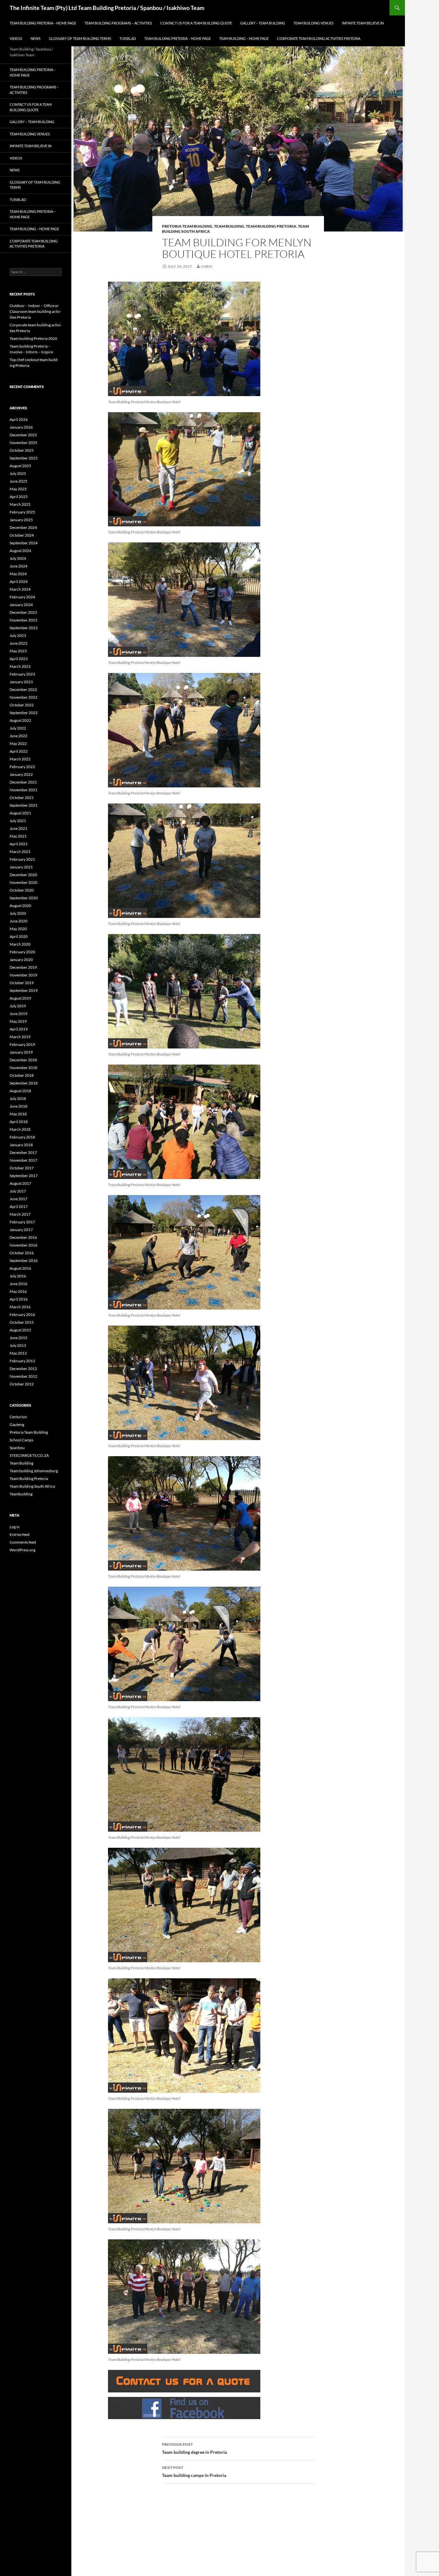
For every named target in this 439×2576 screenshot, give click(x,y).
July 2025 (18, 473)
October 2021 (22, 798)
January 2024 (21, 605)
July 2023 (18, 635)
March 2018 (20, 1129)
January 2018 (21, 1145)
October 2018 (22, 1075)
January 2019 (21, 1052)
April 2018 (19, 1122)
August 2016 (20, 1268)
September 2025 (24, 458)
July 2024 (18, 558)
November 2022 (23, 697)
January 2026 (21, 427)
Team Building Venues (314, 23)
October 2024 (22, 535)
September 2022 (24, 713)
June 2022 (18, 736)
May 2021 (18, 836)
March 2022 (20, 759)
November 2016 (23, 1245)
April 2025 (19, 497)
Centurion (18, 1417)
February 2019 (22, 1044)
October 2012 (22, 1384)
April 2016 (19, 1299)
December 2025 (23, 435)
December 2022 (23, 689)
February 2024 (22, 597)
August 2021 (20, 813)
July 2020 (18, 913)
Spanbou (17, 1448)
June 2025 (18, 481)
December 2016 (23, 1237)
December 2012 (23, 1369)
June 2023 (18, 643)
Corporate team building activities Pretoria (319, 38)
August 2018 (20, 1091)
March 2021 (20, 852)
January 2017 (21, 1230)
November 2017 (23, 1160)
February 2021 (22, 859)
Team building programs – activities (118, 23)
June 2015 (18, 1338)
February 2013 (22, 1361)
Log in (15, 1527)
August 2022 (20, 720)
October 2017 (22, 1168)
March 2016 (20, 1307)
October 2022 (22, 705)
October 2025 (22, 450)
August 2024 (20, 551)
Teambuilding (21, 1494)
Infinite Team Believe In (363, 23)
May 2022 (18, 744)
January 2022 (21, 774)
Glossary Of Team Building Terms (80, 38)
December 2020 (23, 875)
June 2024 (18, 566)
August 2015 (20, 1330)
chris (206, 266)
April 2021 (19, 844)
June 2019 (18, 1014)
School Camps (22, 1440)
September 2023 (24, 628)
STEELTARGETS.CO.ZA (29, 1455)
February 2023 (22, 674)
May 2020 (18, 929)
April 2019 (19, 1029)
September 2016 (24, 1261)
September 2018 (24, 1083)
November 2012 (23, 1376)
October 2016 (22, 1253)
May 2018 (18, 1114)
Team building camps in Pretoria (194, 2472)
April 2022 (19, 751)
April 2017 (19, 1206)
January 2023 (21, 682)
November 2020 (23, 882)
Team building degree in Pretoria (194, 2448)
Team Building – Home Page (244, 38)
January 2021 (21, 867)
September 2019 (24, 990)
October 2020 (22, 890)
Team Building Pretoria (271, 226)
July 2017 (18, 1191)
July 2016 (18, 1276)
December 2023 (23, 612)
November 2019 (23, 975)
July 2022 (18, 728)
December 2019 (23, 967)
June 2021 (18, 828)
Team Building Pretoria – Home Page (43, 23)
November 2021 (23, 790)
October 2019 (22, 983)
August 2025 (20, 466)
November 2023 (23, 620)
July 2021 (18, 821)
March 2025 (20, 504)
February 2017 (22, 1222)
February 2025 (22, 512)
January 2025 (21, 520)
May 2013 (18, 1353)
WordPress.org (22, 1550)
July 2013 (18, 1345)
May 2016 (18, 1291)
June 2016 (18, 1284)
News (36, 38)
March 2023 (20, 666)
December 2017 (23, 1152)
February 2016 (22, 1315)
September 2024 (24, 543)
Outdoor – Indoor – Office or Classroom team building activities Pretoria (35, 311)
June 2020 (18, 921)
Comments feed (23, 1542)
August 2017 (20, 1183)
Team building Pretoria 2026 (33, 338)
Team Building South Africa (32, 1486)
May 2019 (18, 1021)
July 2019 (18, 1006)
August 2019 (20, 998)
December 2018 (23, 1060)
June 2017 (18, 1199)
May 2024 (18, 574)
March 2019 (20, 1037)
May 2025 (18, 489)
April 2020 (19, 936)
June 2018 (18, 1106)
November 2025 (23, 443)
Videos (16, 38)
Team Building (229, 226)
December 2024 (23, 527)
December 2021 (23, 782)
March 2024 (20, 589)
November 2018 (23, 1068)
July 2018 (18, 1098)
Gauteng (17, 1424)
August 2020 (20, 906)
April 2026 (19, 419)
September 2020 (24, 898)
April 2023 (19, 659)
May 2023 (18, 651)
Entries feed (20, 1534)
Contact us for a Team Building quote (196, 23)
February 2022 (22, 767)
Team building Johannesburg (34, 1471)
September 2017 (24, 1176)
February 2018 (22, 1137)
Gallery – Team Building (263, 23)
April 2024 (19, 581)
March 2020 (20, 944)
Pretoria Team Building (187, 226)
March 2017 (20, 1214)
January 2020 (21, 960)
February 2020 (22, 952)
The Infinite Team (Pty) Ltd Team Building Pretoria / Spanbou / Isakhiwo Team (107, 8)
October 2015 (22, 1322)
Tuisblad (128, 38)
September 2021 (24, 805)
